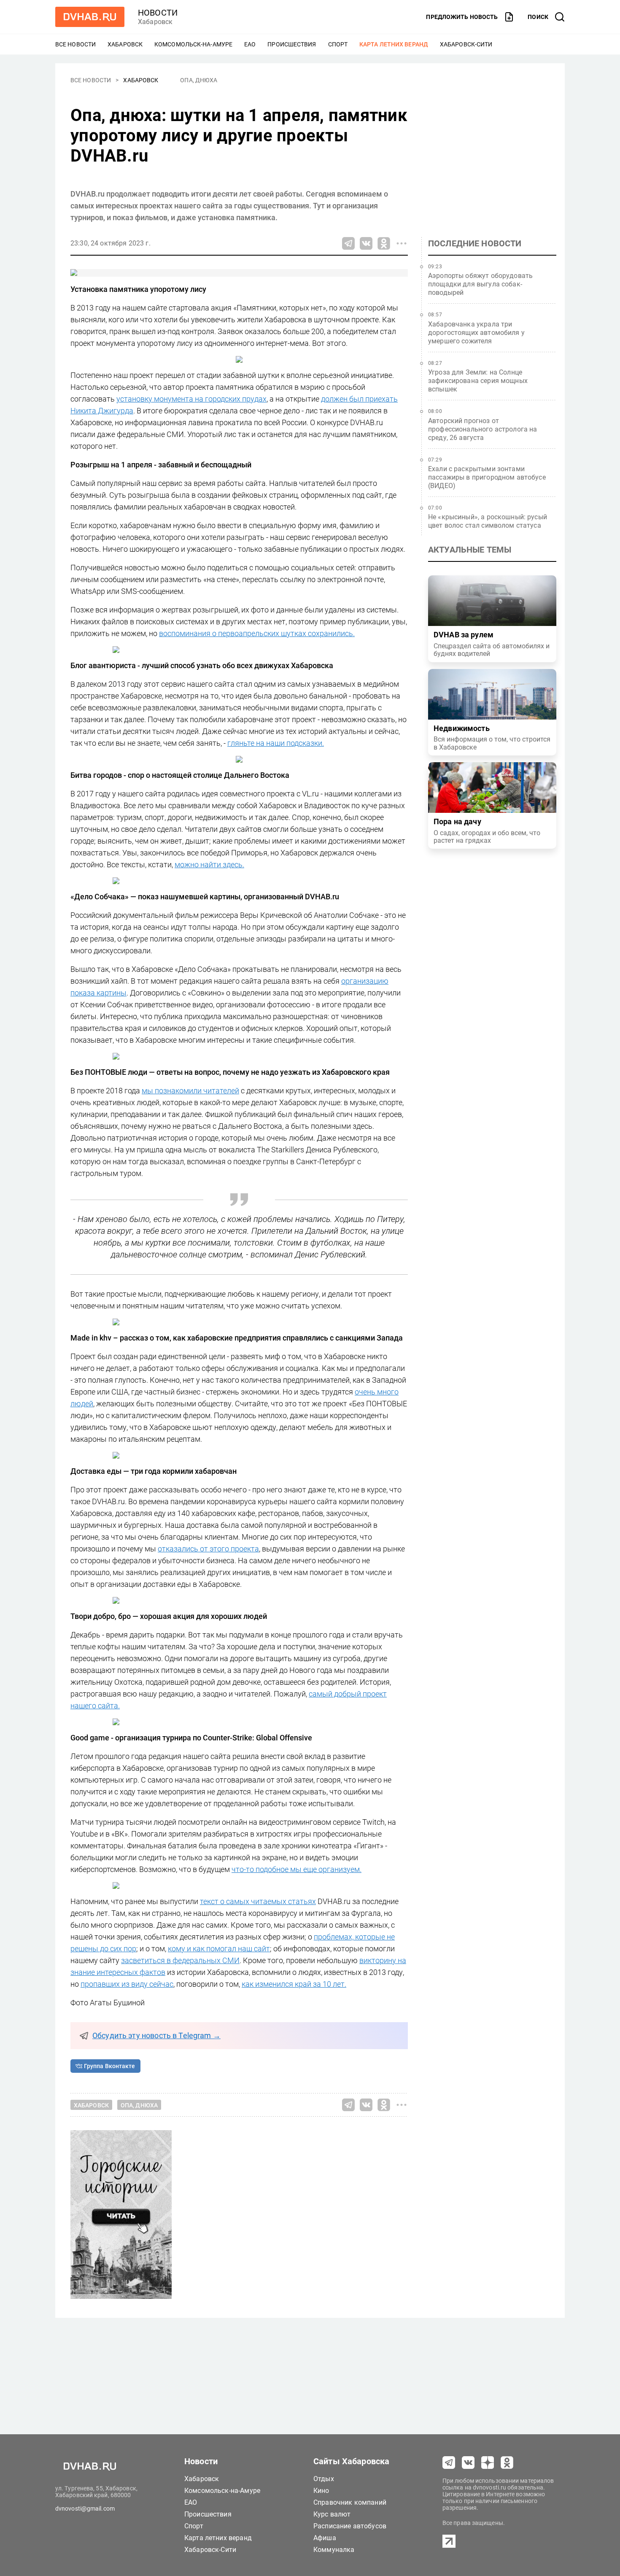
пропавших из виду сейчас (127, 1984)
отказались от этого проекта (208, 1549)
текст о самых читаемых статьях (258, 1901)
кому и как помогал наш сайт (219, 1949)
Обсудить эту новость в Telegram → (156, 2036)
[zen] (488, 2463)
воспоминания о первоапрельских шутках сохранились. (257, 633)
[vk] (468, 2463)
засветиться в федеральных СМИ (180, 1960)
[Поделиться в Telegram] (348, 243)
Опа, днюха (199, 80)
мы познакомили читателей (190, 1091)
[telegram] (449, 2463)
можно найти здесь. (209, 865)
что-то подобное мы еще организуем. (297, 1869)
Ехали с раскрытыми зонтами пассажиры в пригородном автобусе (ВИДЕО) (487, 477)
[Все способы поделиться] (402, 243)
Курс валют (332, 2514)
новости (158, 13)
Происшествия (292, 44)
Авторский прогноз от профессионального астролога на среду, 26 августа (483, 429)
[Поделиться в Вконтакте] (366, 243)
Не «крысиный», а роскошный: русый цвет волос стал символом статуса (488, 521)
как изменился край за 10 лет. (294, 1984)
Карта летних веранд (394, 44)
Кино (321, 2491)
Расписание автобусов (350, 2526)
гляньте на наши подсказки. (276, 743)
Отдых (324, 2479)
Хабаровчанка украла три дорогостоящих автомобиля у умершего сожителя (476, 333)
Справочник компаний (350, 2502)
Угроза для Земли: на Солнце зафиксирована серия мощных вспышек (478, 381)
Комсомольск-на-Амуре (193, 44)
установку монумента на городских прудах (191, 399)
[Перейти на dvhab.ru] (90, 17)
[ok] (507, 2463)
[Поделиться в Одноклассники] (384, 243)
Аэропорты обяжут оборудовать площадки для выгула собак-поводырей (480, 284)
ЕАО (250, 44)
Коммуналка (334, 2550)
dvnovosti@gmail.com (85, 2509)
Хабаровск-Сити (466, 44)
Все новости (75, 44)
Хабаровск (125, 44)
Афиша (325, 2538)
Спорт (338, 44)
